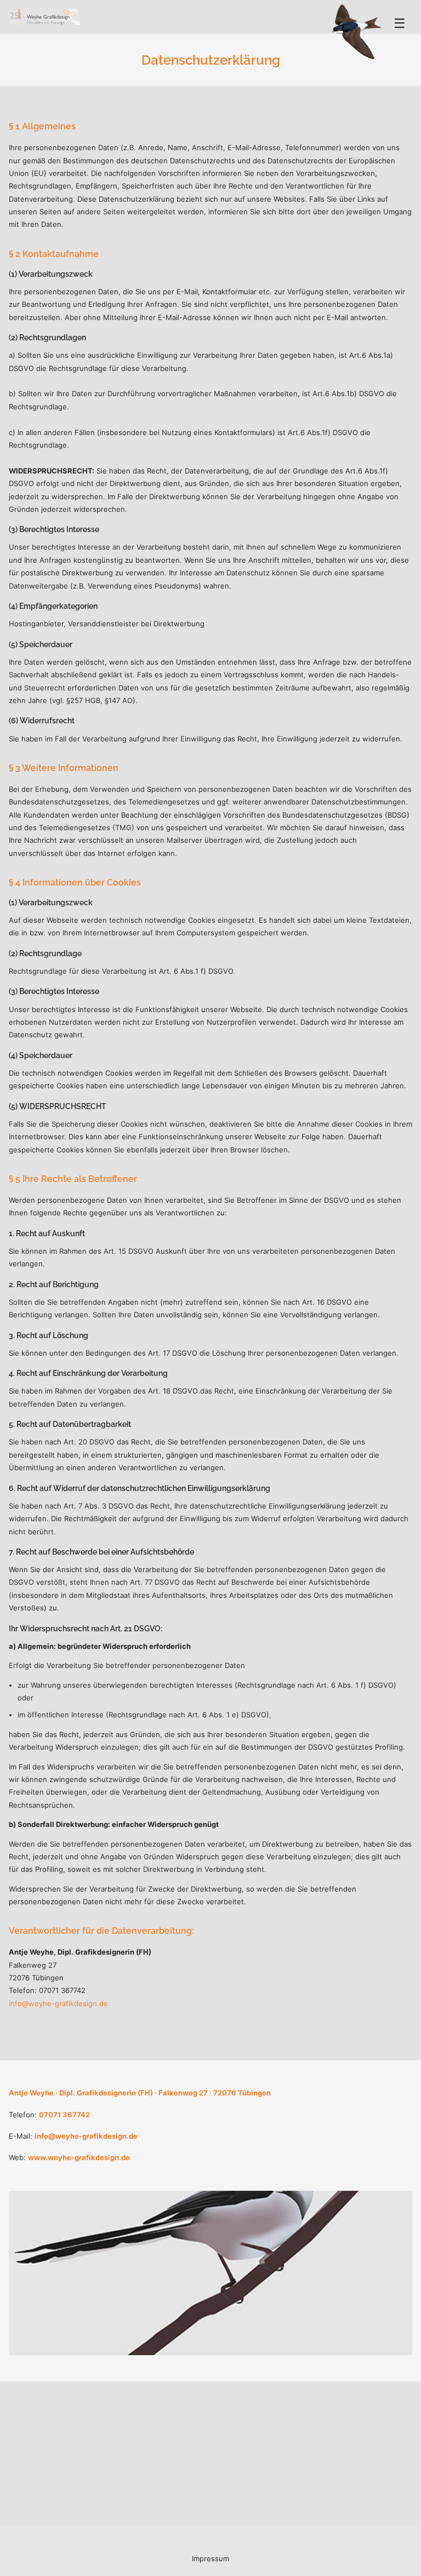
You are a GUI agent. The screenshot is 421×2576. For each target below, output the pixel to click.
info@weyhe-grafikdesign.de (58, 2003)
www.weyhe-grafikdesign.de (79, 2157)
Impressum (210, 2558)
